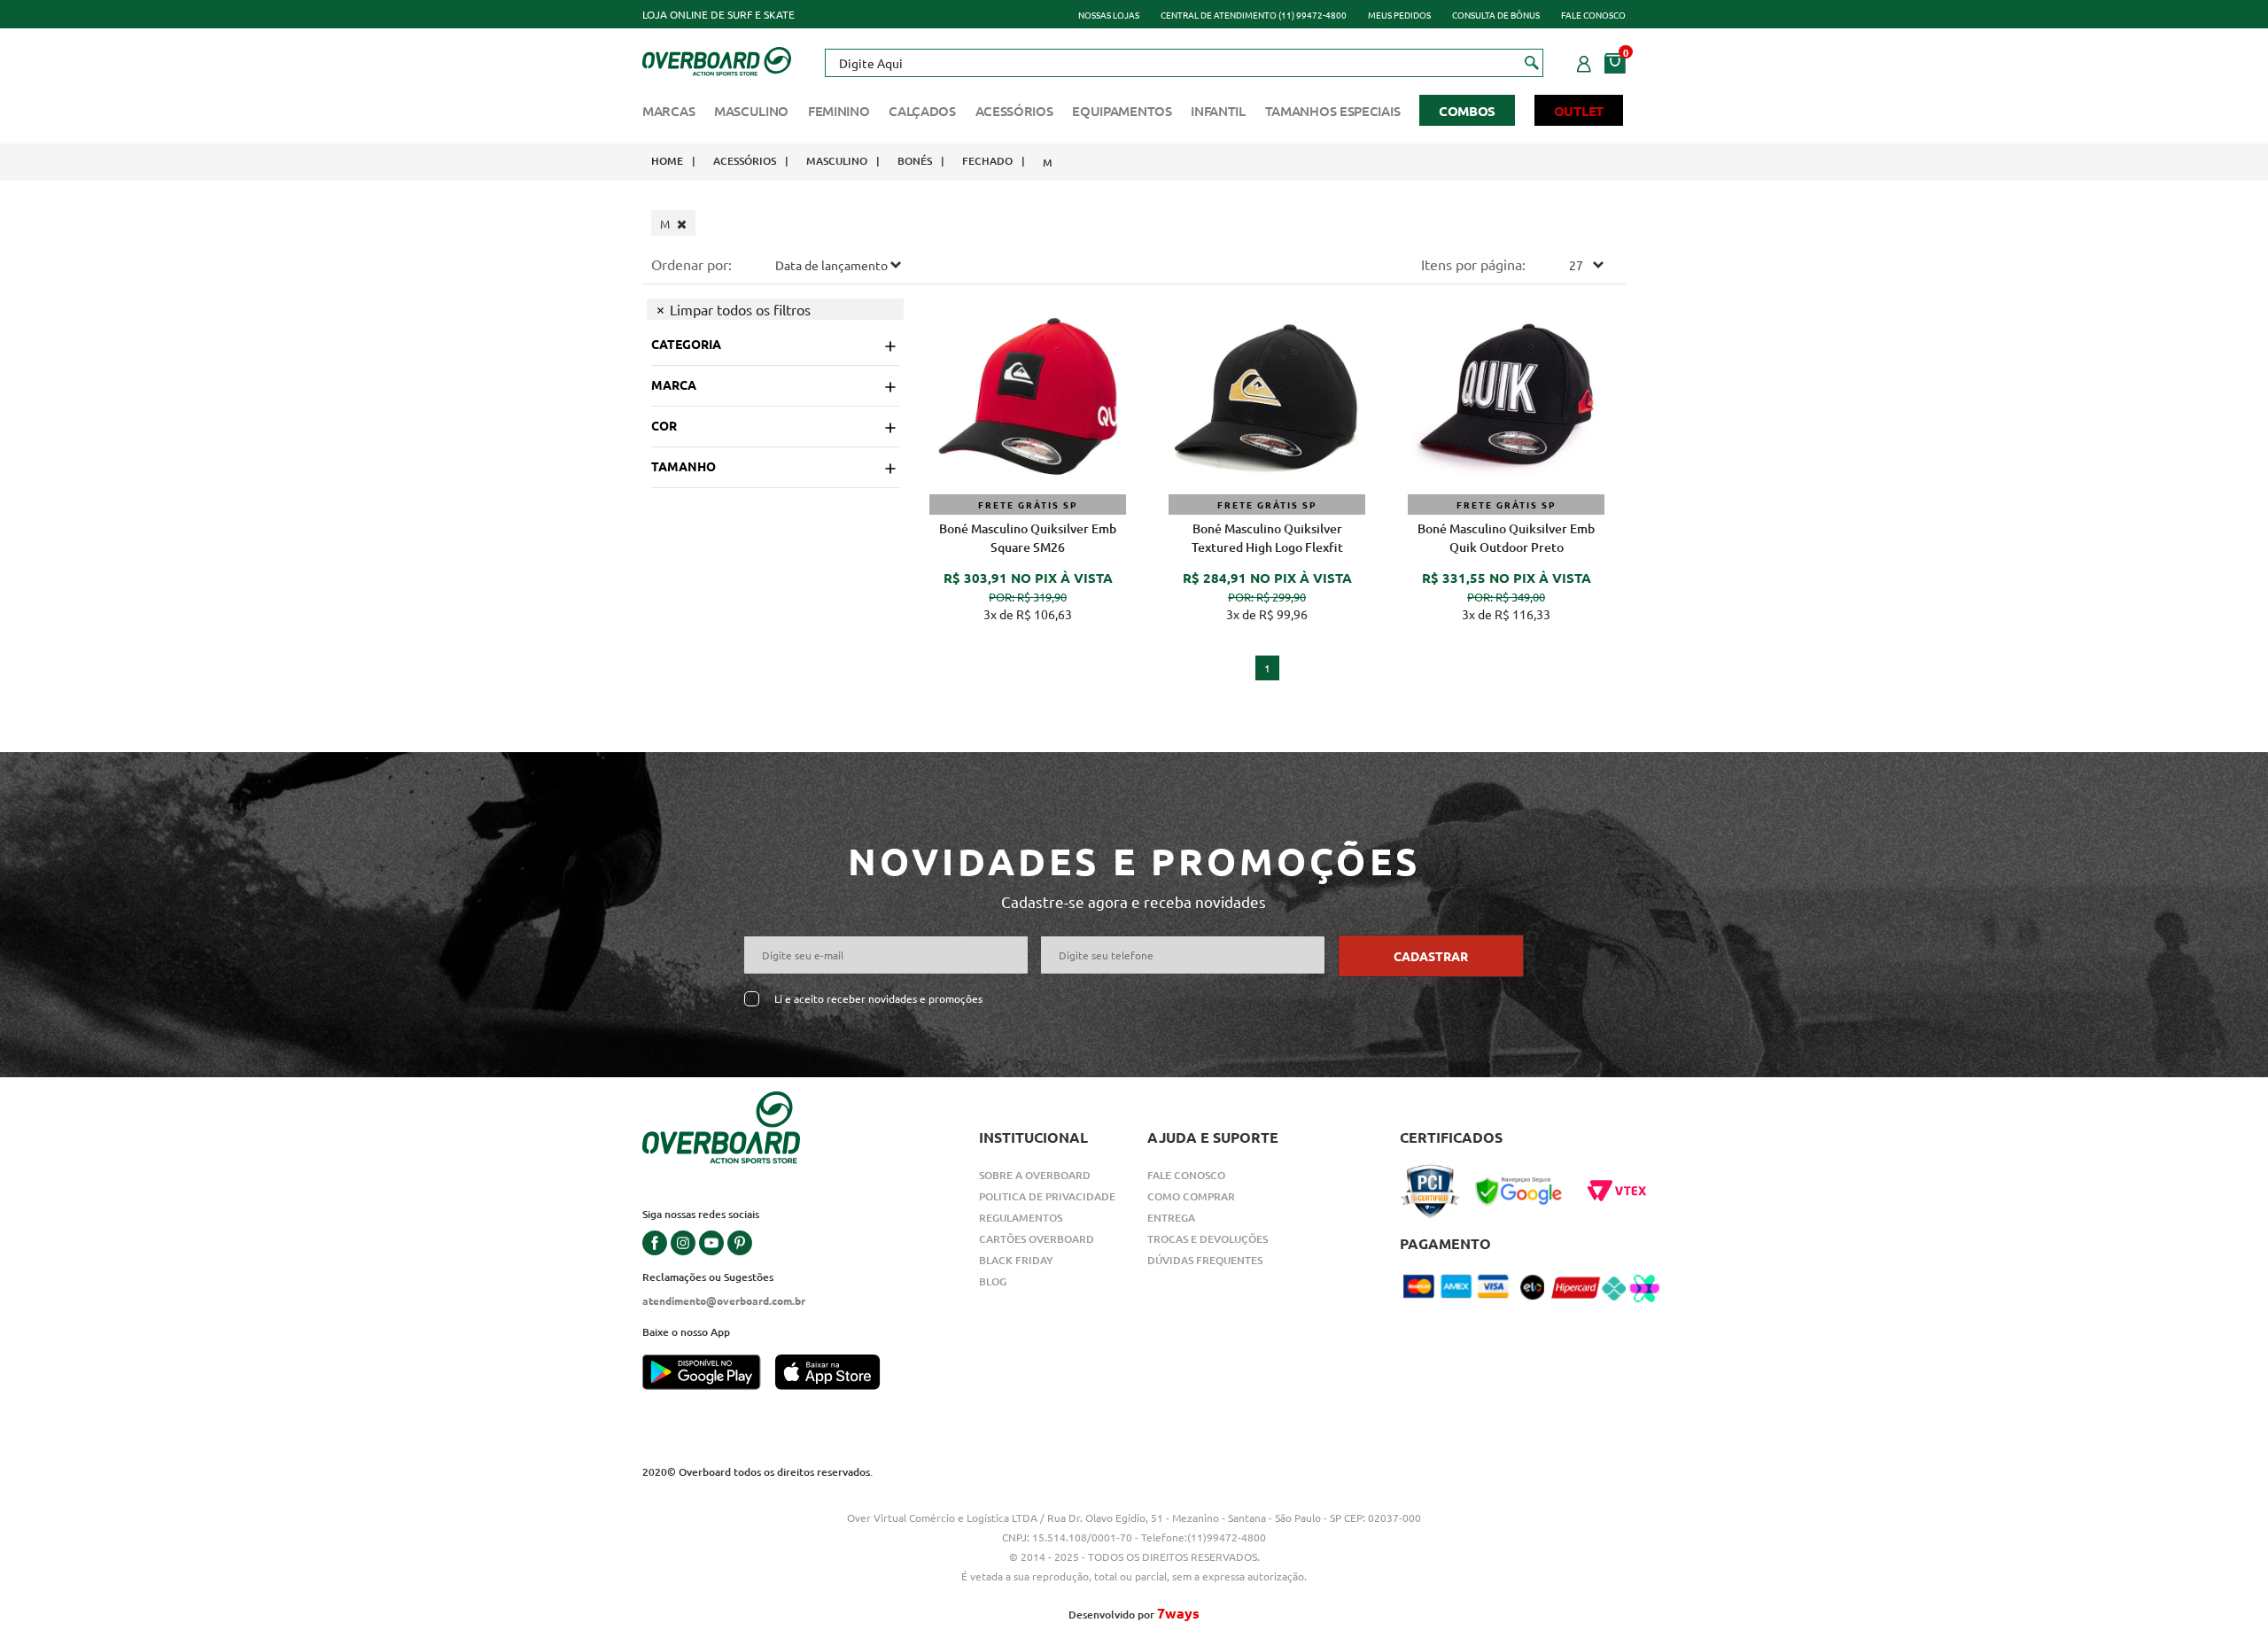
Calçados (922, 111)
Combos (1467, 111)
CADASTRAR (1431, 956)
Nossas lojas (1109, 15)
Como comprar (1191, 1196)
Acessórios (1014, 111)
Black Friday (1016, 1260)
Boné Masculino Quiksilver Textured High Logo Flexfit (1267, 538)
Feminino (839, 111)
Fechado (987, 161)
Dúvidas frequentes (1205, 1260)
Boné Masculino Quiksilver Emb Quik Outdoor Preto (1506, 538)
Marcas (668, 111)
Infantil (1218, 111)
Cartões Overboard (1037, 1239)
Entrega (1171, 1218)
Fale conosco (1593, 15)
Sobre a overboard (1035, 1175)
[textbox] (1184, 63)
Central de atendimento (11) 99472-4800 (1254, 15)
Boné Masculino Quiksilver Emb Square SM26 (1028, 538)
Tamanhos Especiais (1333, 111)
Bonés (915, 161)
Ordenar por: (691, 264)
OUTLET (1579, 111)
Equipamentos (1122, 111)
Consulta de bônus (1496, 15)
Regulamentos (1021, 1218)
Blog (993, 1281)
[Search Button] (1532, 62)
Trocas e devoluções (1208, 1239)
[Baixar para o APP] (709, 1374)
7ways (1178, 1613)
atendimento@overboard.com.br (724, 1300)
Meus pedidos (1399, 15)
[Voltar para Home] (717, 59)
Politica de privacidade (1047, 1196)
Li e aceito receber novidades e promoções (878, 999)
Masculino (751, 111)
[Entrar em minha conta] (1584, 61)
